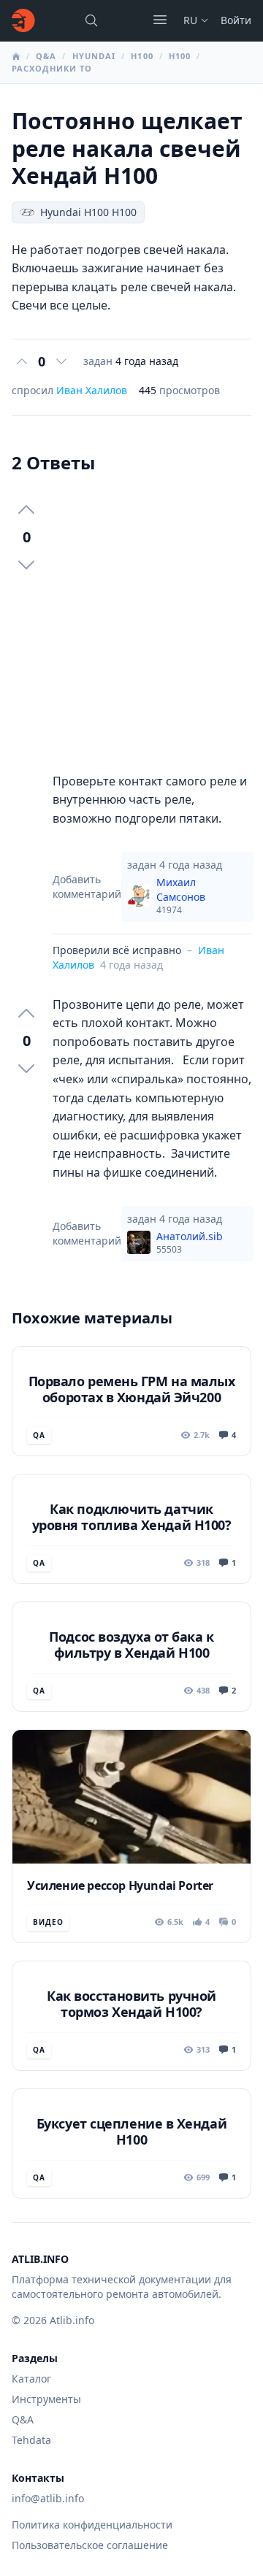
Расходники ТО (52, 68)
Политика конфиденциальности (92, 2525)
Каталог (31, 2379)
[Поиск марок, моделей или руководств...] (91, 20)
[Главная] (23, 20)
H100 (142, 56)
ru (190, 20)
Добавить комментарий (87, 887)
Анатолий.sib (190, 1242)
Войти (236, 20)
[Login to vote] (22, 361)
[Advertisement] (131, 623)
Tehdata (31, 2440)
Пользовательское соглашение (90, 2545)
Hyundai (94, 56)
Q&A (46, 56)
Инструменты (46, 2399)
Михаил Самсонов (181, 896)
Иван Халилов (92, 390)
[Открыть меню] (160, 20)
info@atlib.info (48, 2498)
